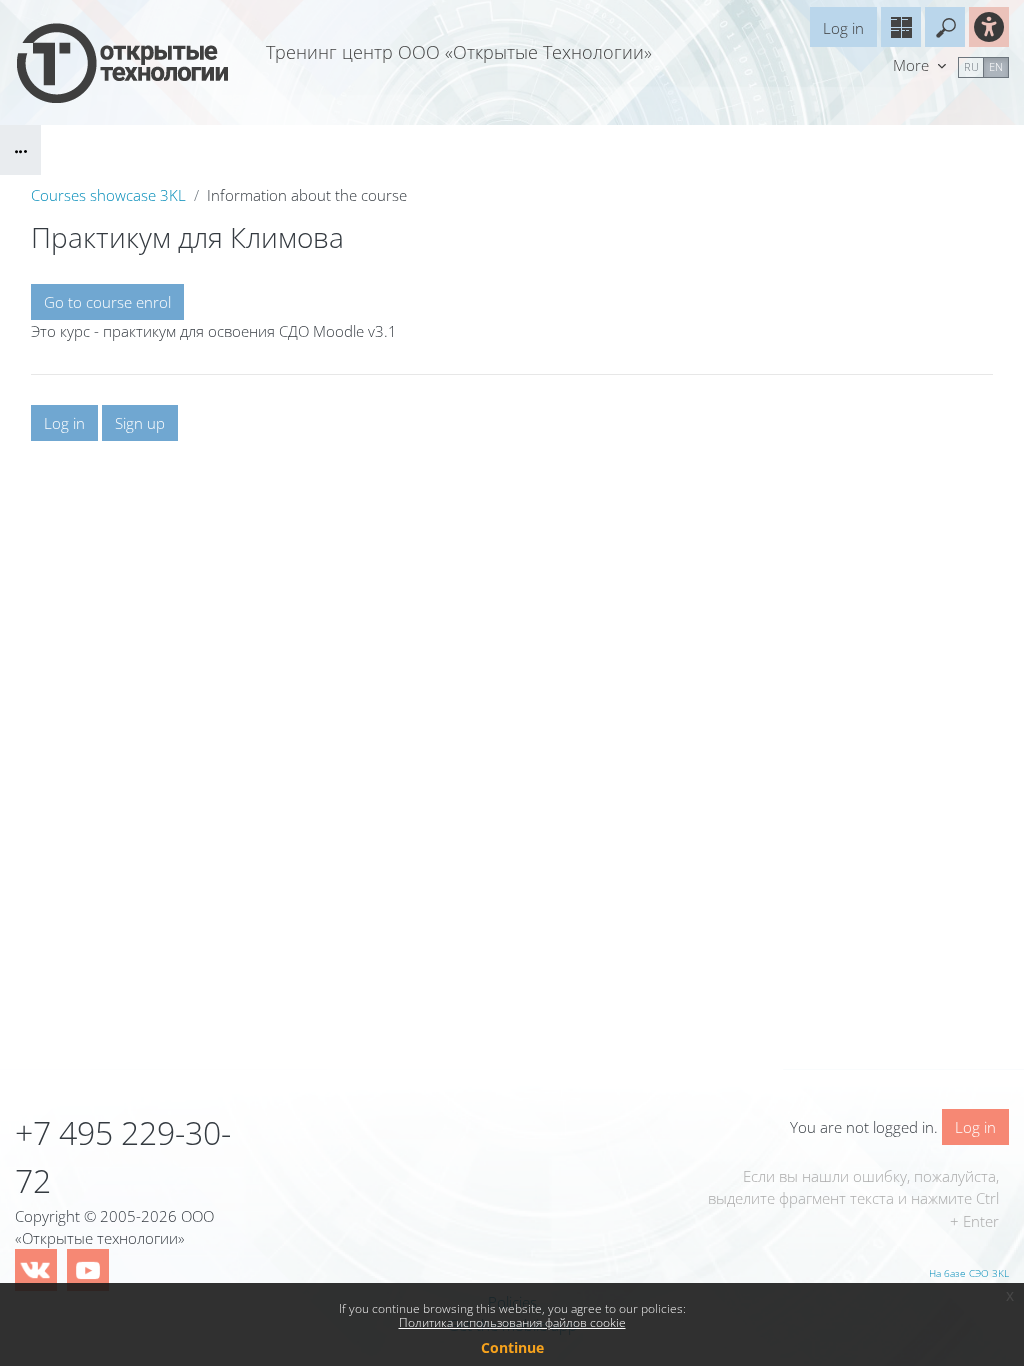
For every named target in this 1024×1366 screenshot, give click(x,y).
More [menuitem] (913, 65)
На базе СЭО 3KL (969, 1273)
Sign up (140, 423)
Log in (843, 28)
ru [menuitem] (971, 66)
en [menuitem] (996, 66)
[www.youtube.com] (88, 1270)
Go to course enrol (107, 302)
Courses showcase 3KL (108, 195)
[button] (945, 27)
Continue (512, 1347)
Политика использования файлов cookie (512, 1322)
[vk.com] (36, 1270)
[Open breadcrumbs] (20, 150)
